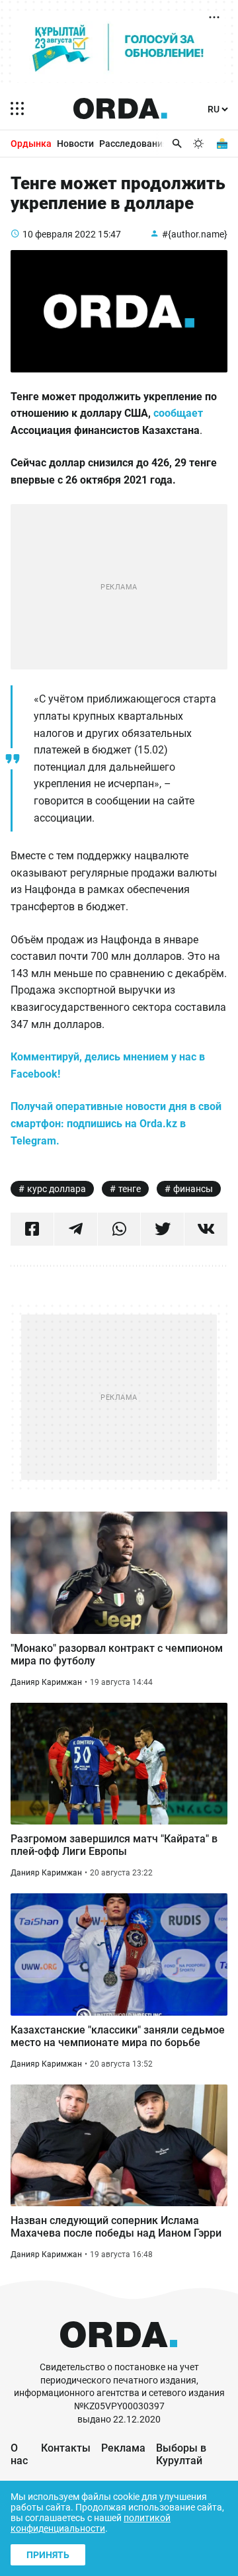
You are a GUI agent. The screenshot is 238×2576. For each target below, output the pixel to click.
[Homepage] (120, 108)
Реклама (123, 2448)
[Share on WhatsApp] (119, 1229)
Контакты (66, 2448)
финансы (193, 1189)
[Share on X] (162, 1229)
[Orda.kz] (119, 2355)
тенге (130, 1189)
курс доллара (57, 1189)
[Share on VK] (206, 1229)
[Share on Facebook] (32, 1229)
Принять (48, 2555)
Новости (75, 144)
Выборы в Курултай (181, 2454)
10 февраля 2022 (59, 234)
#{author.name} (195, 234)
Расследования (134, 144)
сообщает (178, 413)
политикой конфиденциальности (91, 2523)
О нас (19, 2454)
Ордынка (31, 144)
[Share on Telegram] (76, 1229)
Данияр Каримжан (46, 1682)
